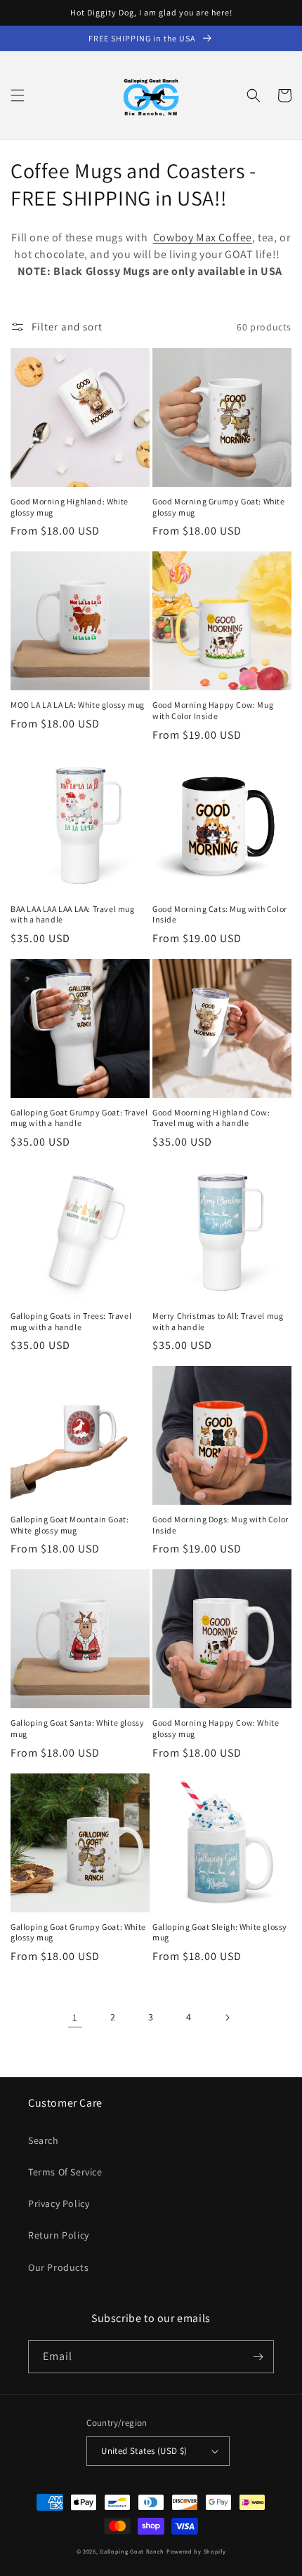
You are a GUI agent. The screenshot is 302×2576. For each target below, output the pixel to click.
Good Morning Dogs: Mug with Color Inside (221, 1525)
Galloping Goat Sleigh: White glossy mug (220, 1932)
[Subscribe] (258, 2357)
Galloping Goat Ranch (132, 2551)
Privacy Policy (59, 2203)
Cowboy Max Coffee (203, 237)
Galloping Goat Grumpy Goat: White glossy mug (78, 1932)
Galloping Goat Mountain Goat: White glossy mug (70, 1525)
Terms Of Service (65, 2172)
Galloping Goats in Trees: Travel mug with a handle (71, 1321)
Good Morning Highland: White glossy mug (70, 507)
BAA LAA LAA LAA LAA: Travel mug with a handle (73, 914)
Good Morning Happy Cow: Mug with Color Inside (213, 710)
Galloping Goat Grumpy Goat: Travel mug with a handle (79, 1118)
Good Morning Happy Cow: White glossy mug (216, 1728)
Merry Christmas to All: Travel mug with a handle (218, 1321)
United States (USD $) (144, 2451)
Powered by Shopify (196, 2551)
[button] (18, 95)
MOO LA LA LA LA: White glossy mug (78, 705)
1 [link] (75, 2017)
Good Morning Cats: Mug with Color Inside (220, 914)
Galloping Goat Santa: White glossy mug (77, 1728)
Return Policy (59, 2235)
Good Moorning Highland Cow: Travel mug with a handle (211, 1118)
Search (44, 2140)
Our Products (58, 2267)
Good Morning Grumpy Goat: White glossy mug (219, 507)
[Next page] (227, 2018)
